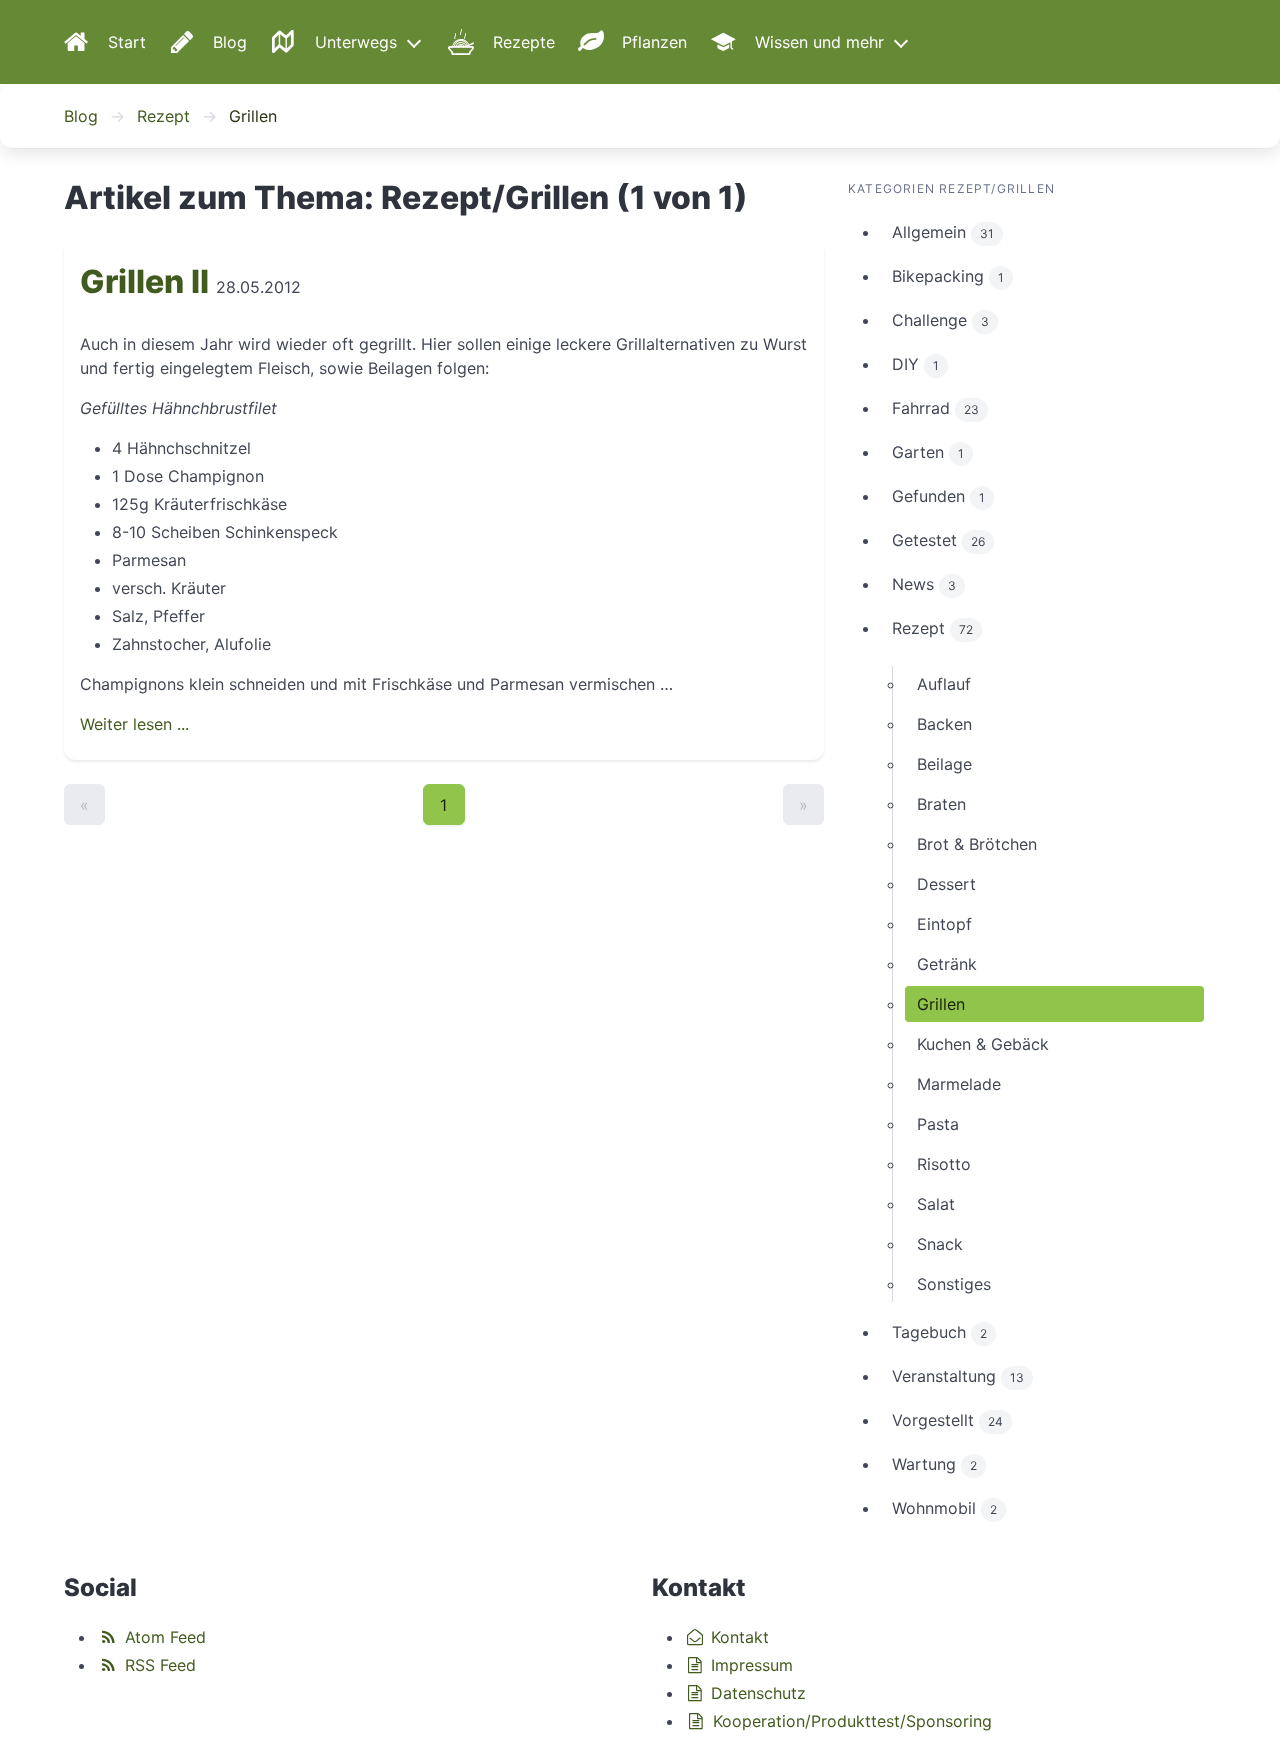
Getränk (947, 964)
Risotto (944, 1164)
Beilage (944, 764)
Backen (944, 724)
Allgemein (943, 232)
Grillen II (144, 281)
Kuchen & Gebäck (983, 1044)
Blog (81, 116)
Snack (940, 1244)
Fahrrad (935, 408)
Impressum (749, 1665)
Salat (936, 1204)
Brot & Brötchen (977, 844)
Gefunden (938, 496)
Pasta (938, 1124)
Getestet (938, 540)
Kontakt (737, 1637)
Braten (941, 804)
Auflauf (944, 684)
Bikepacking (948, 276)
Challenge (940, 320)
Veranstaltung (958, 1376)
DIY (915, 364)
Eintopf (944, 924)
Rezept (163, 116)
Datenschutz (756, 1693)
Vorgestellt (947, 1420)
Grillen (941, 1004)
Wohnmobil (944, 1508)
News (924, 584)
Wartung (934, 1464)
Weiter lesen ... (134, 724)
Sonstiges (954, 1284)
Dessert (946, 884)
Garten (928, 452)
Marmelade (959, 1084)
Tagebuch (939, 1332)
